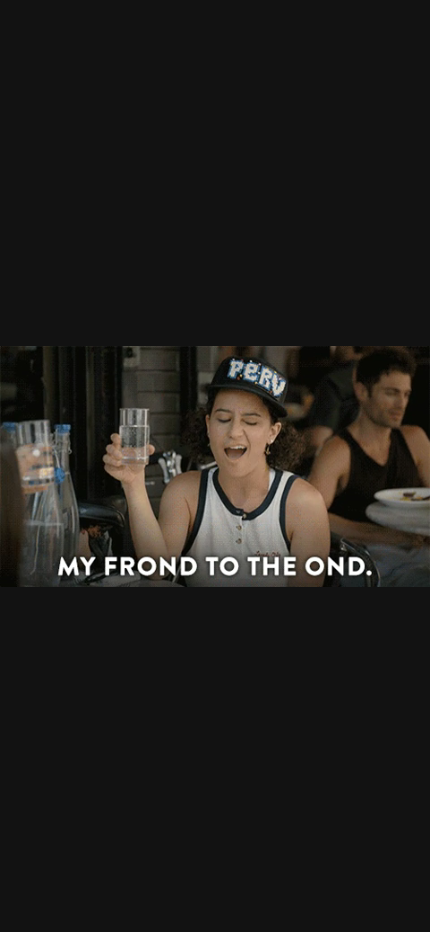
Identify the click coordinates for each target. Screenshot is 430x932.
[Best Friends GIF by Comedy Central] (215, 466)
